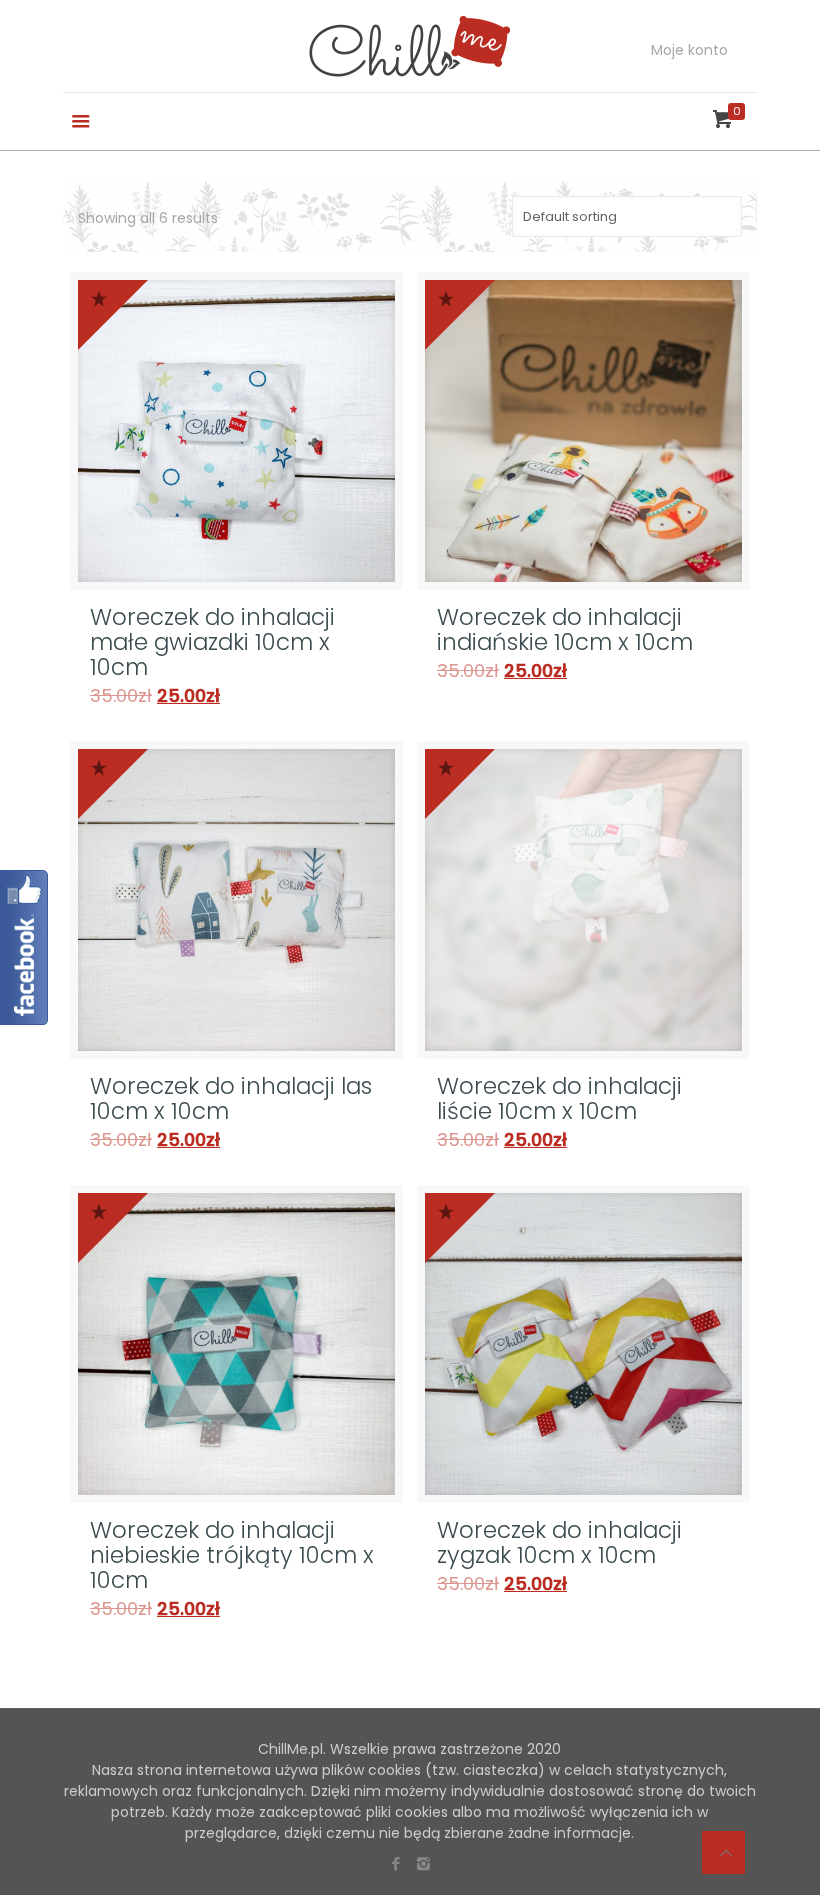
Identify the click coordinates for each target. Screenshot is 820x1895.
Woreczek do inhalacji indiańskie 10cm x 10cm (565, 629)
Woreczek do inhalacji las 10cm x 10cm (231, 1098)
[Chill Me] (409, 46)
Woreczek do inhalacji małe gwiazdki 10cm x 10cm (212, 642)
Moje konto (689, 50)
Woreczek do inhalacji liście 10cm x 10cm (559, 1098)
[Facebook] (396, 1863)
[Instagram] (423, 1863)
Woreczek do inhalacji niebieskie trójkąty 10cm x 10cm (232, 1555)
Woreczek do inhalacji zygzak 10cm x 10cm (559, 1542)
